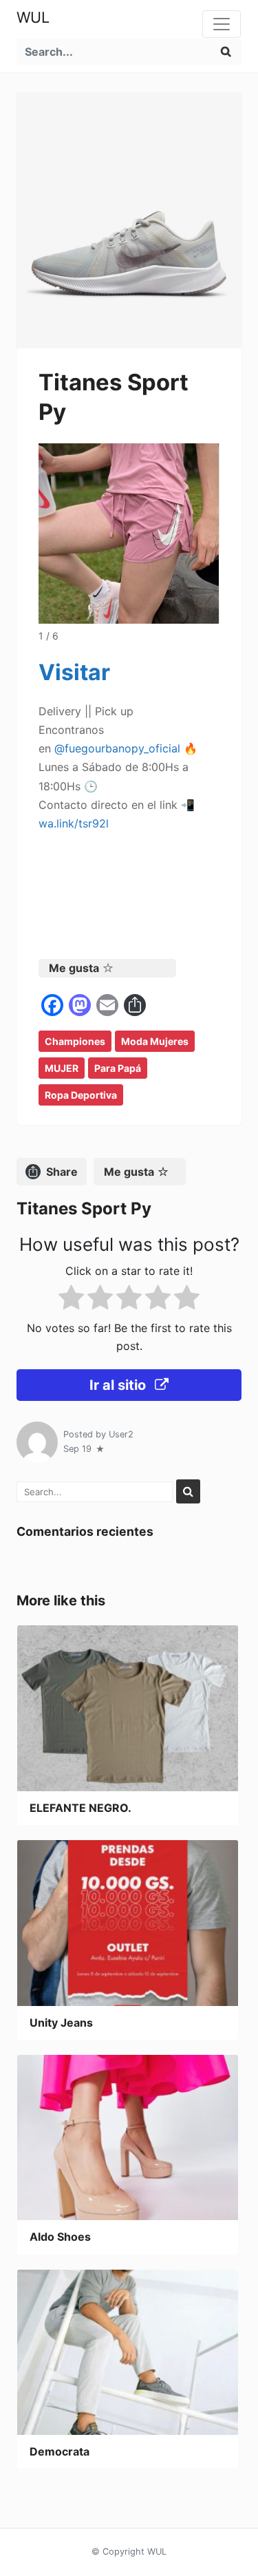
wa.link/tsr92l (74, 823)
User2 (121, 1434)
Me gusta (74, 968)
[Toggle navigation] (222, 24)
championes (75, 1041)
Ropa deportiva (81, 1095)
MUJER (62, 1068)
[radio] (71, 1300)
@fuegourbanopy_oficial (117, 748)
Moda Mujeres (155, 1041)
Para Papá (118, 1068)
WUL (33, 17)
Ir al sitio (119, 1385)
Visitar (74, 672)
